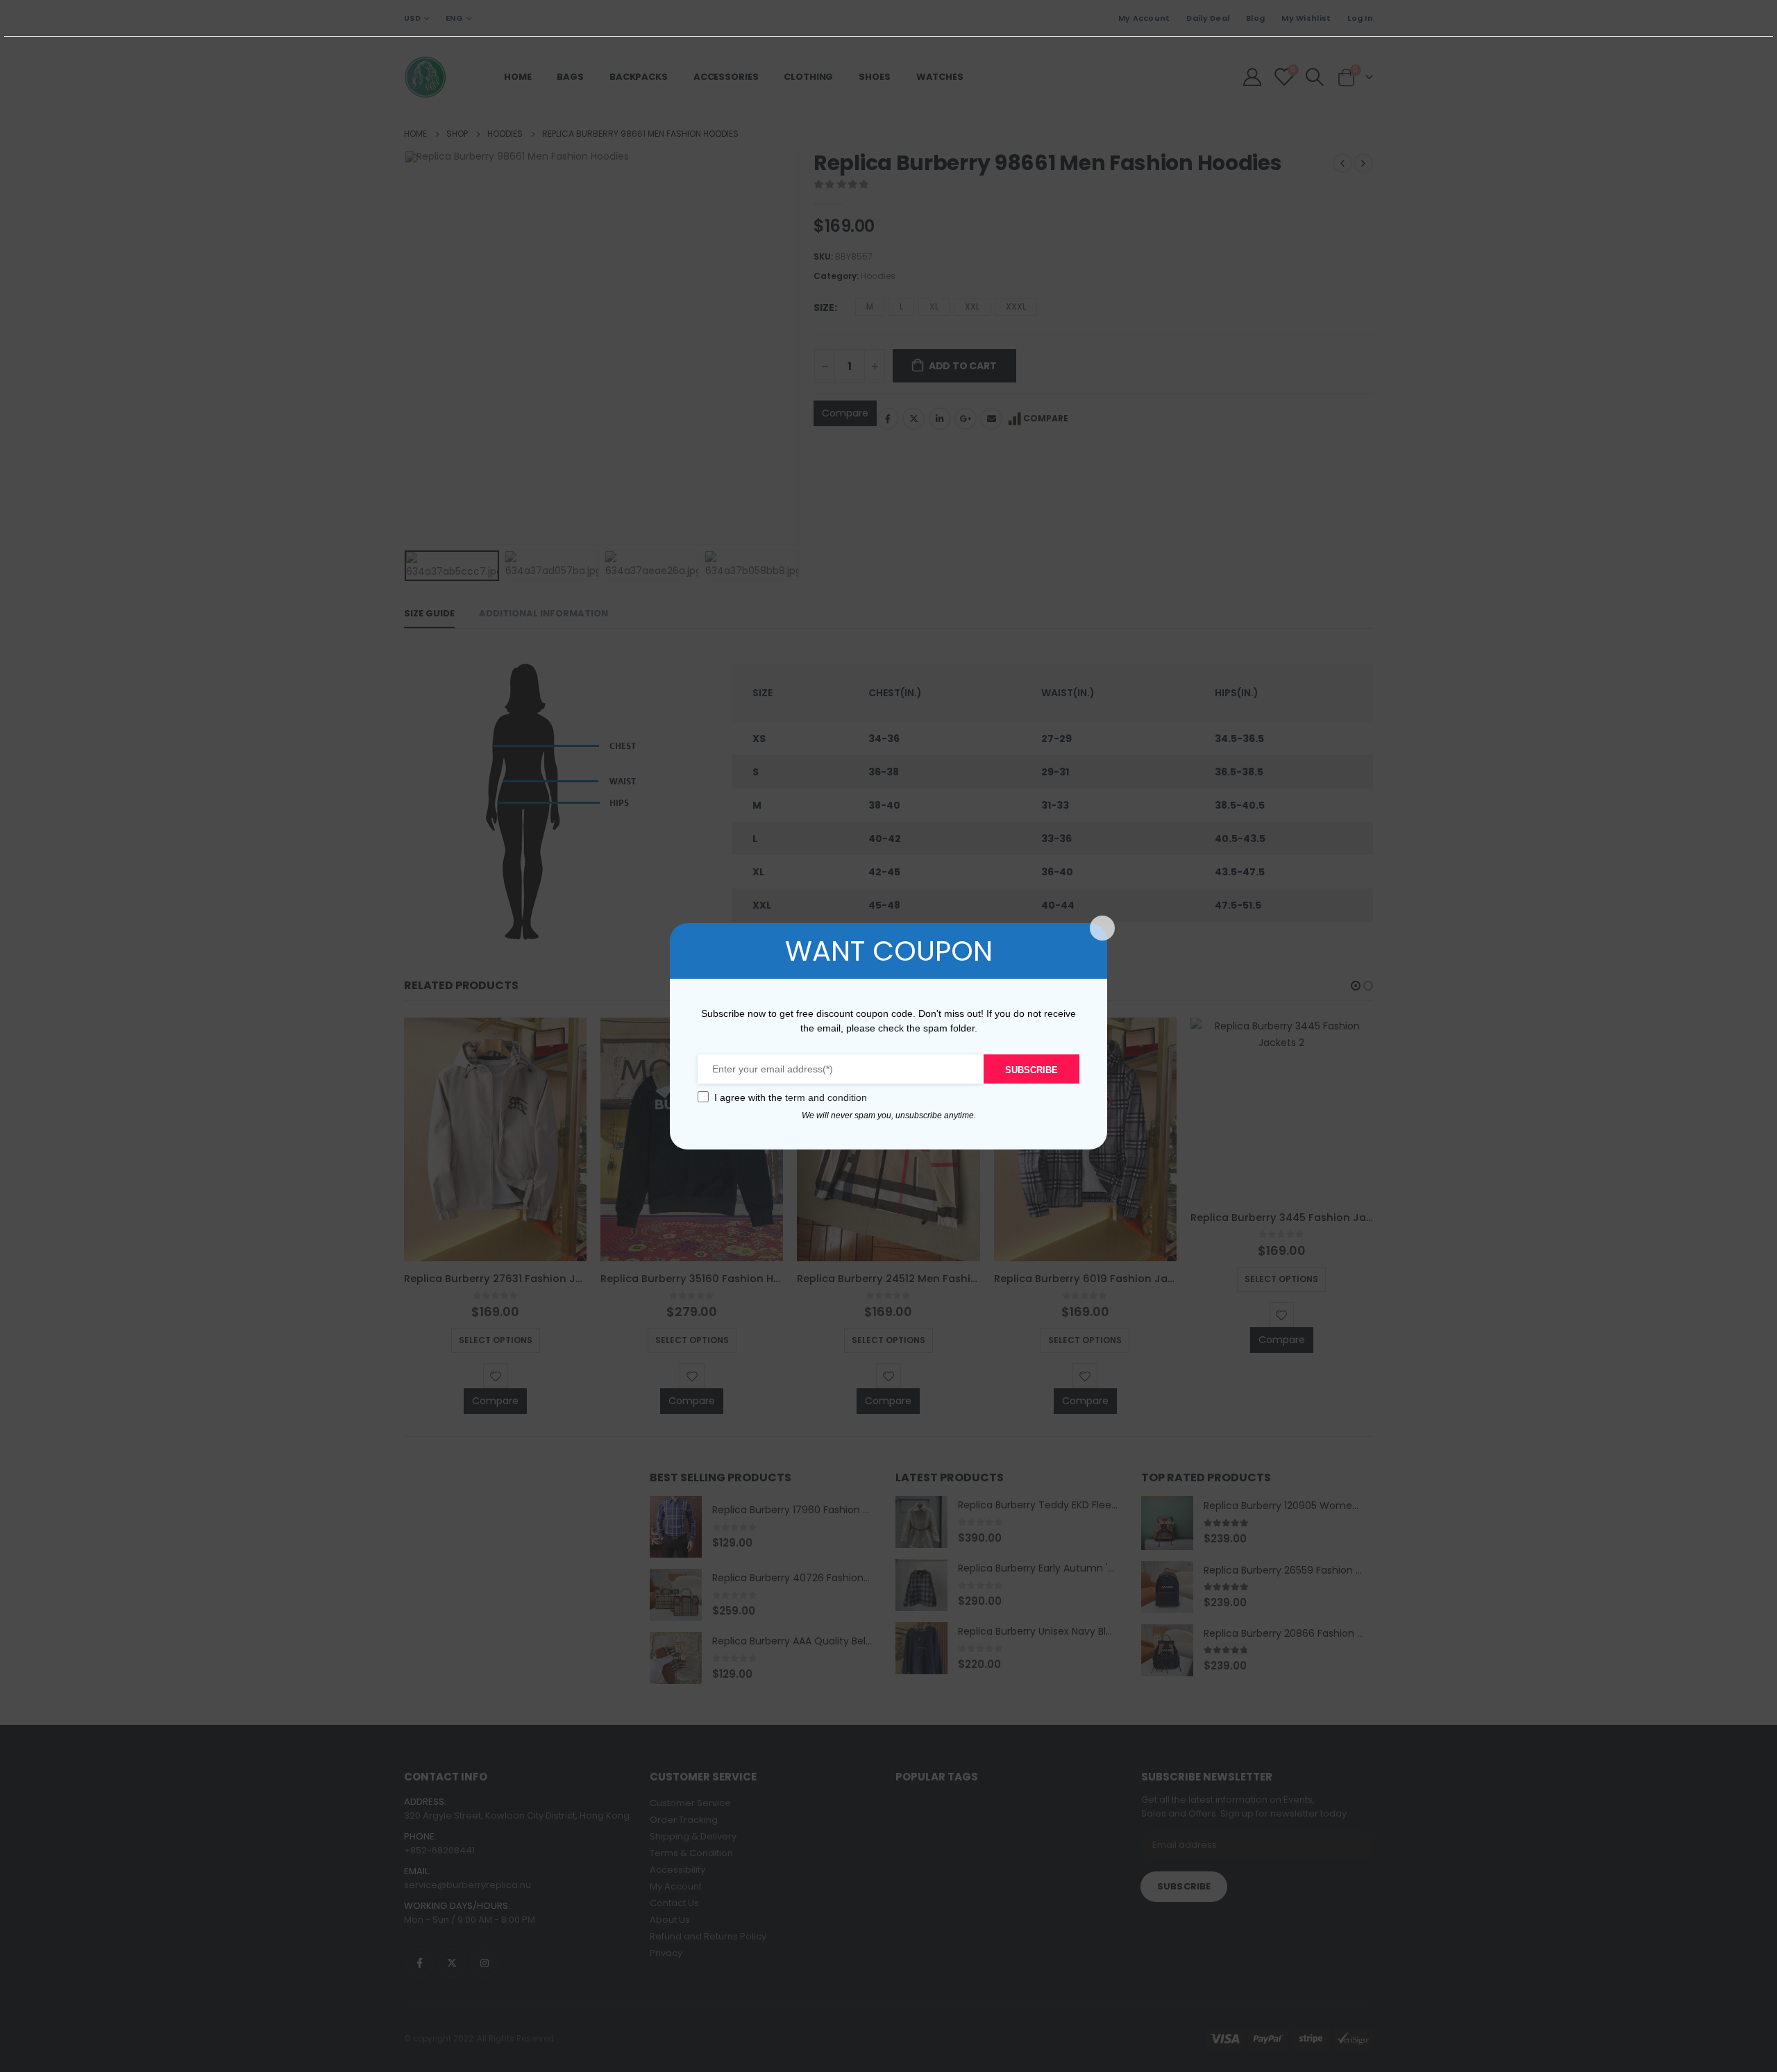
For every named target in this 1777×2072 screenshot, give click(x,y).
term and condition (826, 1097)
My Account (1144, 18)
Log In (1360, 18)
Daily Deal (1208, 18)
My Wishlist (1306, 18)
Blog (1255, 18)
